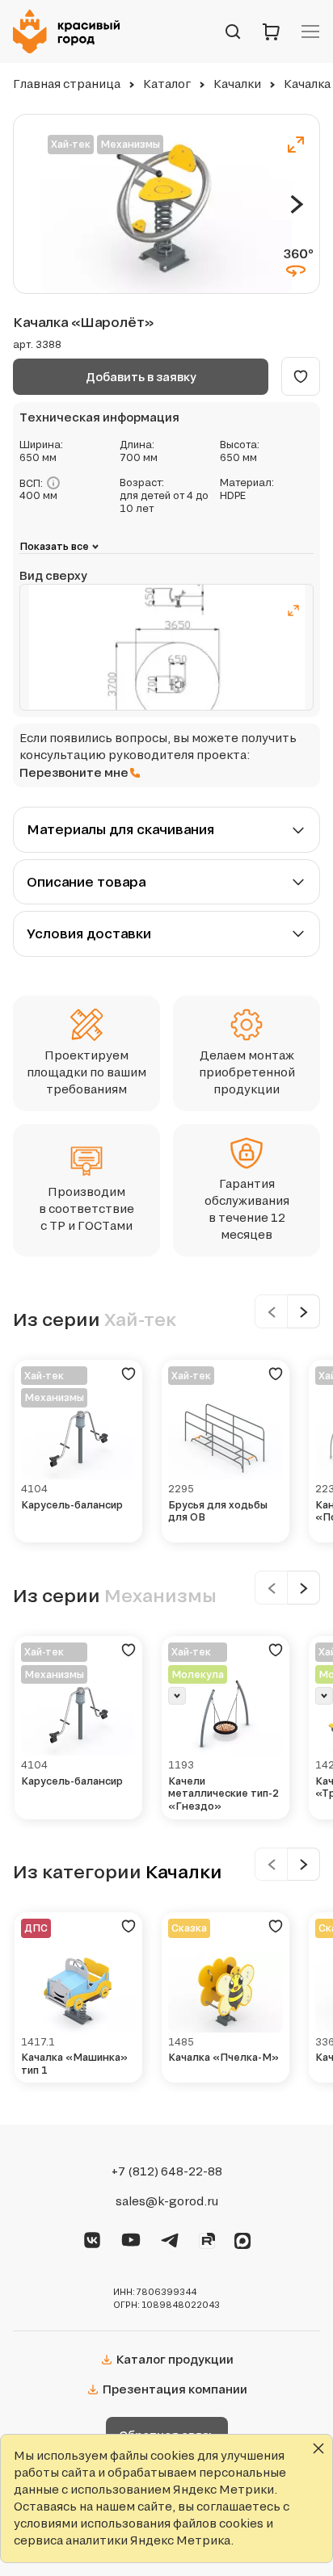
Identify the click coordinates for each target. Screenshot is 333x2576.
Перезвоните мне (74, 772)
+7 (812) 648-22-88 (167, 2171)
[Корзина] (272, 31)
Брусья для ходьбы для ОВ (218, 1511)
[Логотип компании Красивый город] (71, 31)
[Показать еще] (177, 1696)
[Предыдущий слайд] (271, 1311)
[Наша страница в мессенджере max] (242, 2238)
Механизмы (130, 144)
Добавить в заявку (141, 377)
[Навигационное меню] (310, 31)
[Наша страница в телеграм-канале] (170, 2238)
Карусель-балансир (72, 1505)
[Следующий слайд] (297, 204)
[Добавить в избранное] (301, 376)
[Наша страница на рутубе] (207, 2238)
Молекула (198, 1674)
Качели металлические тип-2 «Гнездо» (223, 1794)
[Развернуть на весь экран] (296, 145)
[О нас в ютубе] (131, 2238)
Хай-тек (71, 144)
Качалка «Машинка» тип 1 (74, 2064)
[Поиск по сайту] (233, 31)
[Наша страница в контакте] (92, 2238)
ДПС (36, 1928)
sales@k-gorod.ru (167, 2201)
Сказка (189, 1928)
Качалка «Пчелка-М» (223, 2057)
